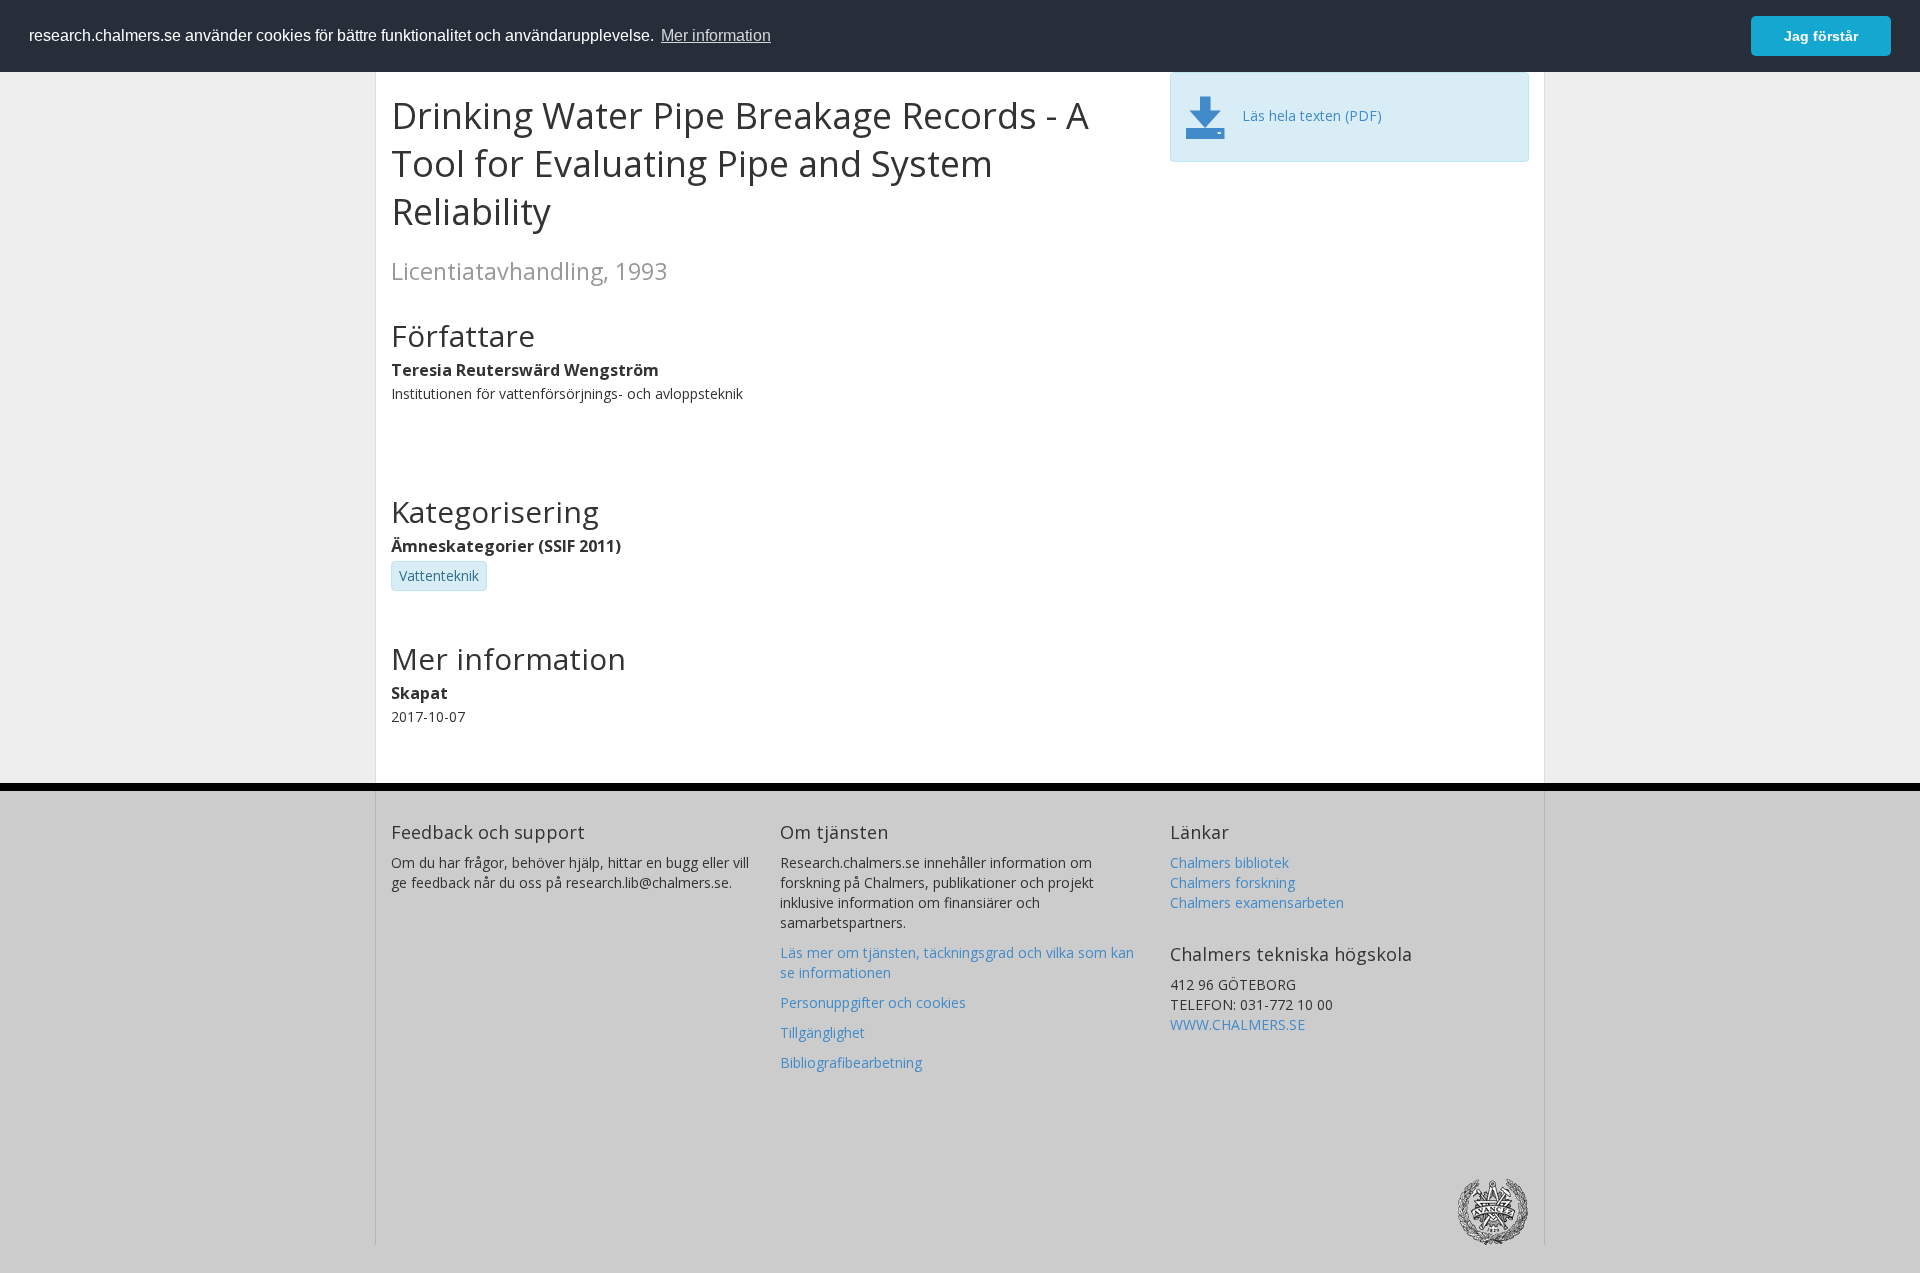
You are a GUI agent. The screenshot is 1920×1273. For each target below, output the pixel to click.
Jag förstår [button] (1821, 36)
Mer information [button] (716, 35)
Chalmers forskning (1232, 882)
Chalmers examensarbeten (1257, 902)
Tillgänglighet (822, 1032)
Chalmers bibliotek (1229, 862)
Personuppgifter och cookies (873, 1002)
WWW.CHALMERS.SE (1237, 1024)
